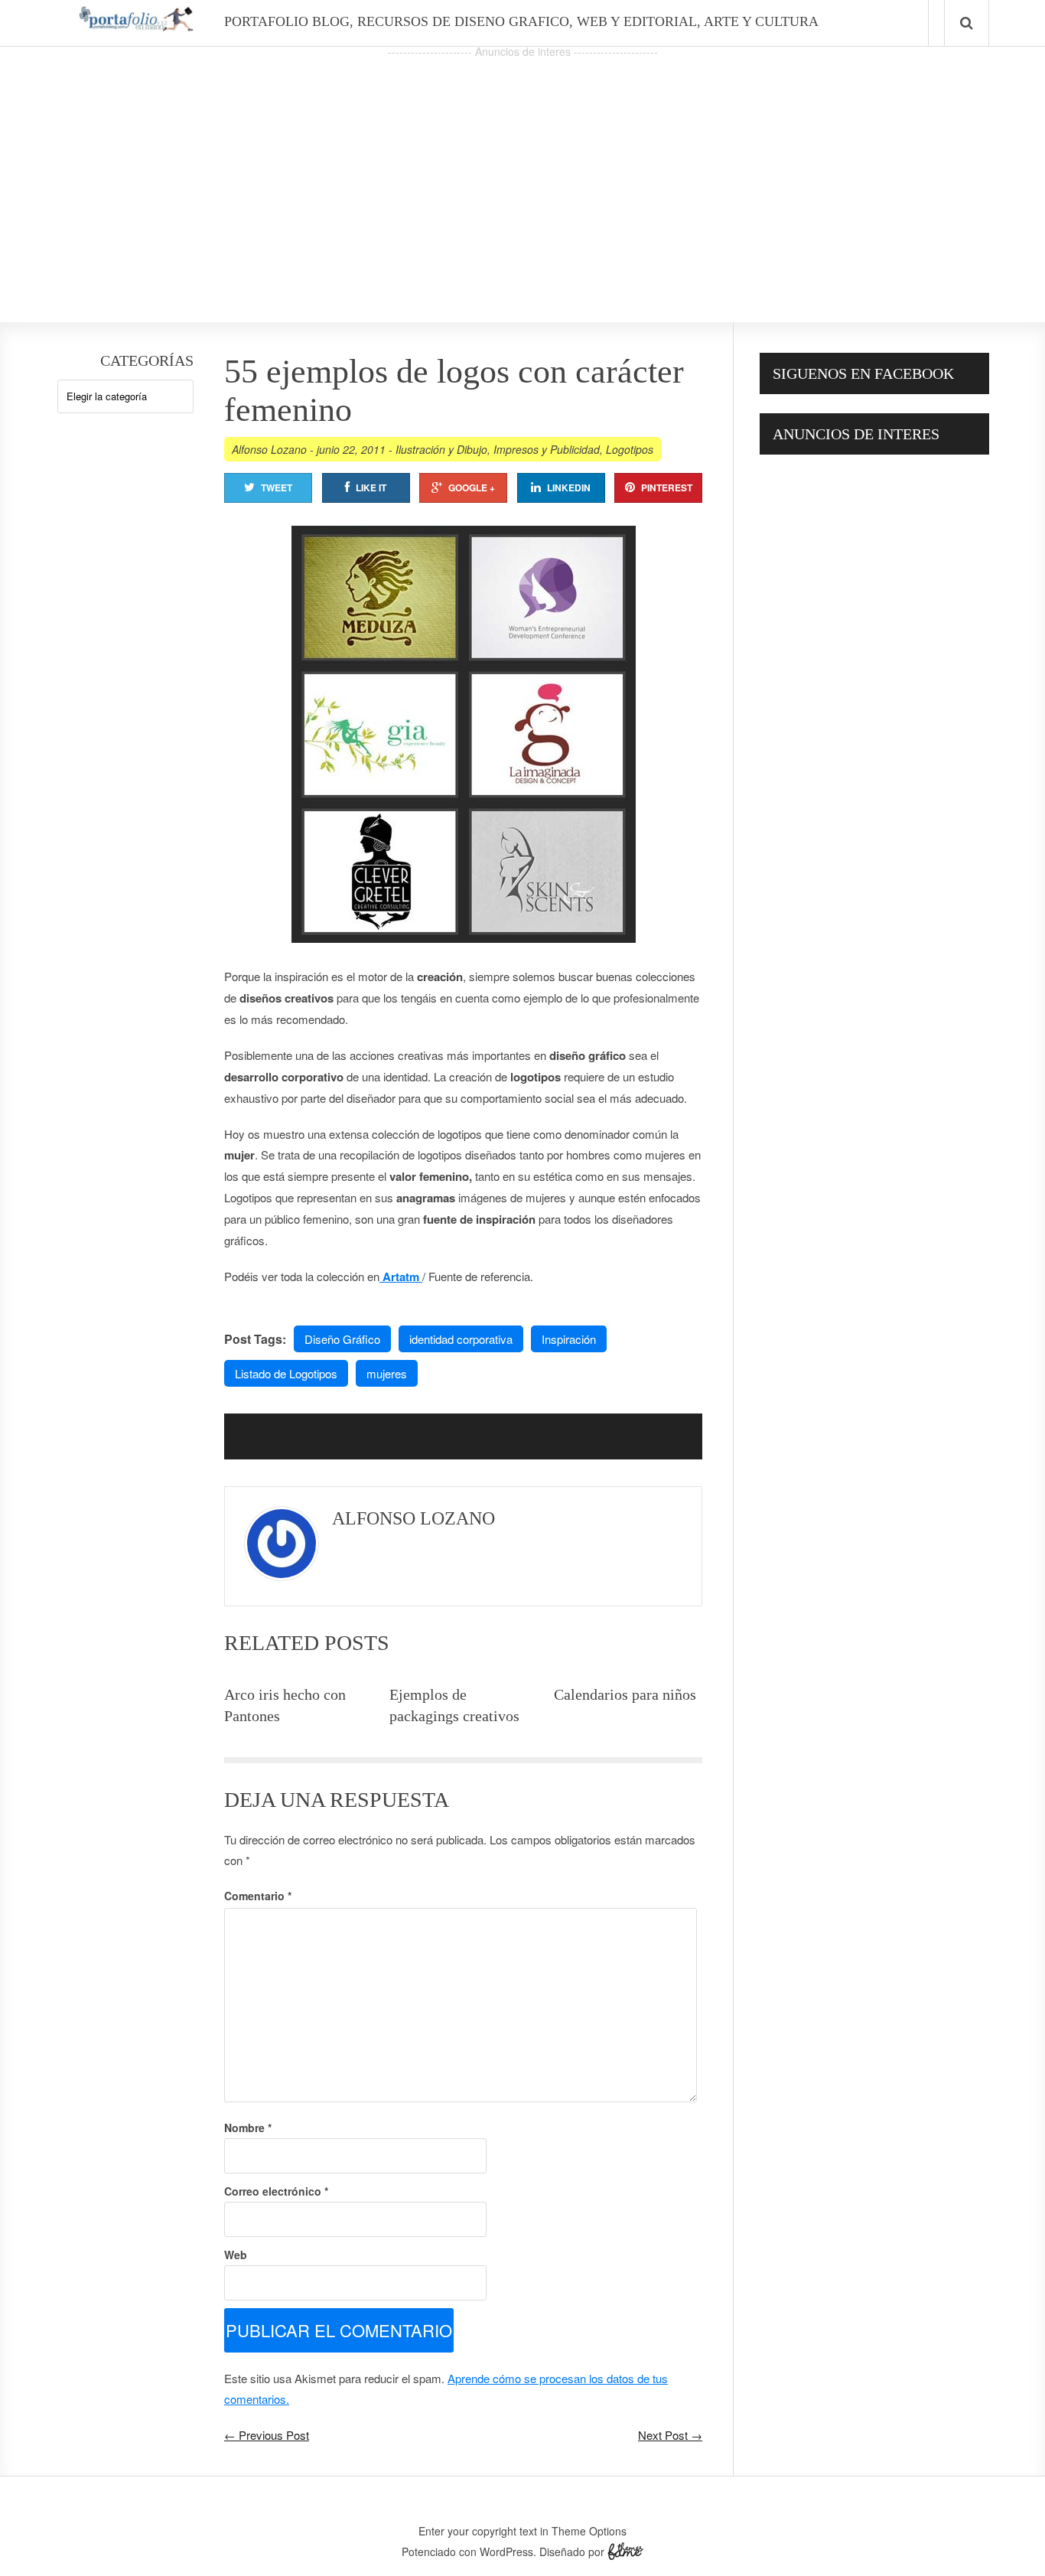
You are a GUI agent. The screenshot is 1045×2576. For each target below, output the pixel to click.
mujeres (387, 1373)
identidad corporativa (461, 1339)
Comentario (258, 1896)
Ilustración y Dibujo (441, 449)
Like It (371, 487)
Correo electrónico (276, 2191)
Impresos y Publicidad (547, 449)
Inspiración (569, 1339)
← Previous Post (267, 2435)
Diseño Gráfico (342, 1339)
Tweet (277, 487)
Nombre (248, 2128)
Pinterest (667, 487)
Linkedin (569, 487)
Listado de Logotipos (286, 1373)
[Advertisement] (522, 169)
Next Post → (670, 2435)
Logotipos (630, 449)
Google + (472, 487)
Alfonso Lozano (269, 449)
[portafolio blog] (136, 26)
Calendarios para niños (625, 1694)
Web (236, 2255)
